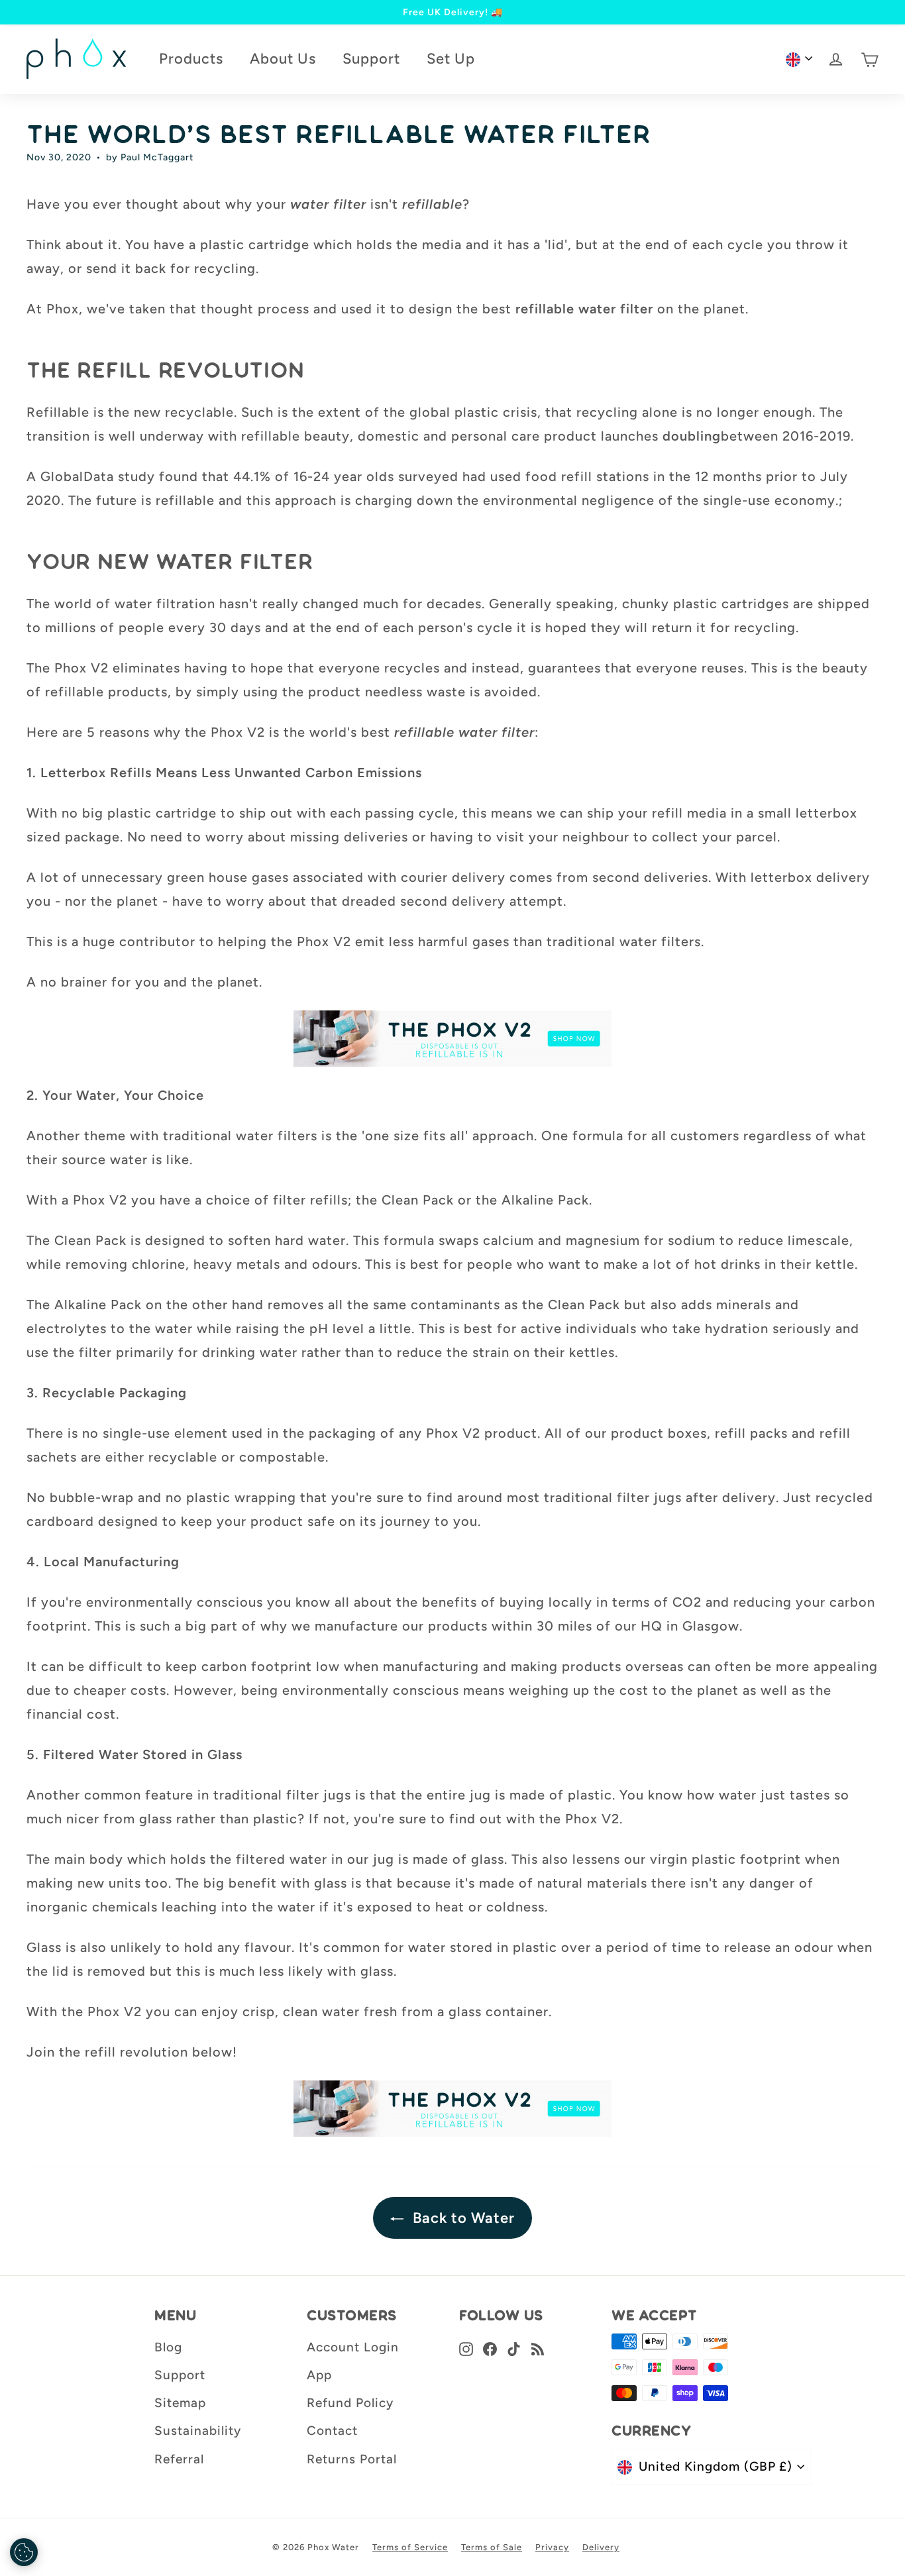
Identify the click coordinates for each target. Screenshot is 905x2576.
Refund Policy (350, 2403)
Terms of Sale (492, 2547)
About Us (283, 59)
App (319, 2375)
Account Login (353, 2347)
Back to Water (462, 2218)
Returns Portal (352, 2459)
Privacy (552, 2547)
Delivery (601, 2547)
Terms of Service (410, 2547)
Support (371, 59)
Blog (168, 2347)
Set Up (451, 59)
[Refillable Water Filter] (452, 1039)
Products (191, 59)
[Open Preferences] (24, 2552)
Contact (332, 2431)
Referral (179, 2459)
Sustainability (198, 2431)
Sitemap (180, 2403)
